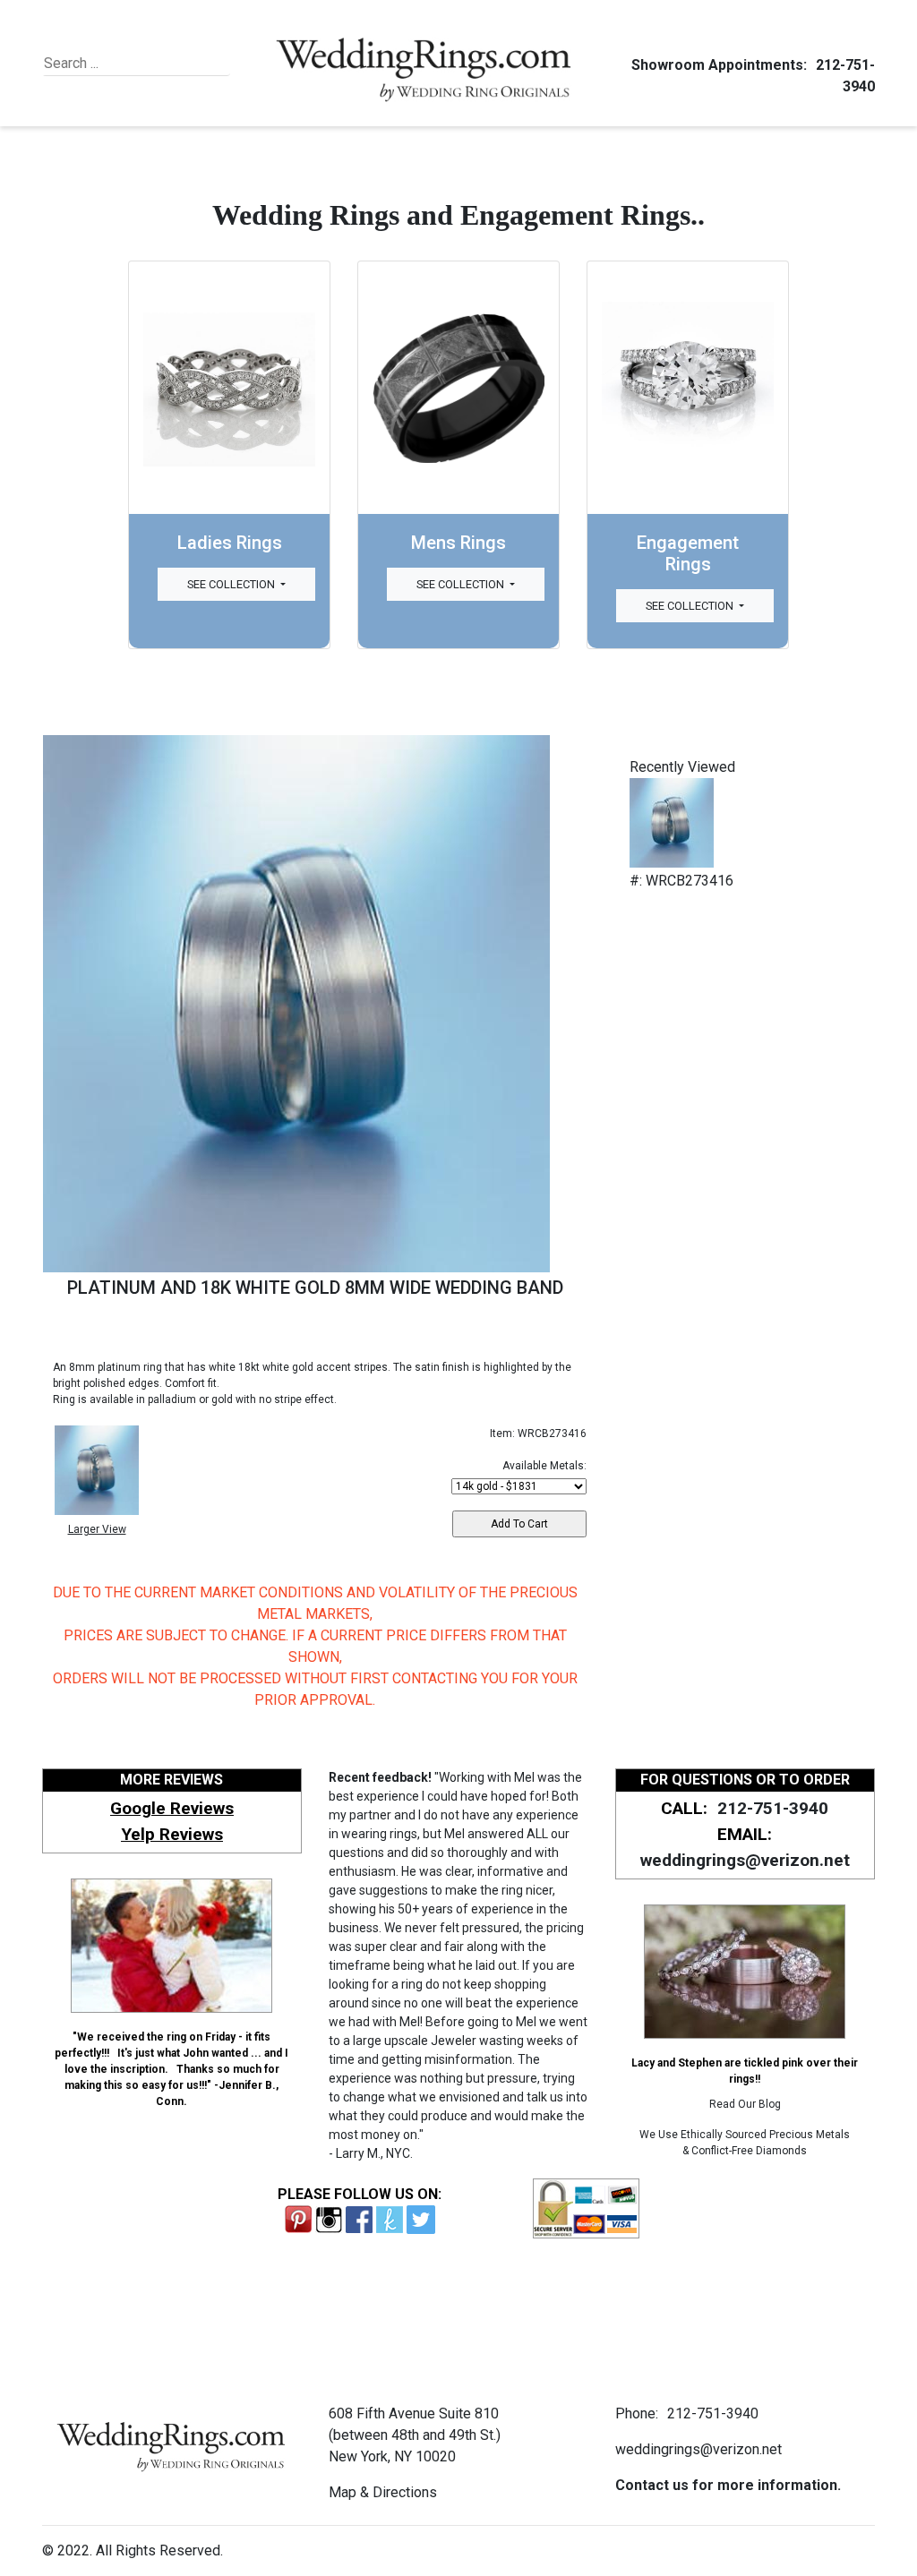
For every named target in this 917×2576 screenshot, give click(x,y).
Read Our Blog (745, 2104)
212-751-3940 (773, 1808)
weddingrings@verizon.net (745, 1860)
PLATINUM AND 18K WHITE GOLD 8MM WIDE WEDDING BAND (315, 1288)
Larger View (97, 1529)
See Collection (232, 584)
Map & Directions (383, 2492)
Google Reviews (172, 1808)
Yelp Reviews (172, 1834)
